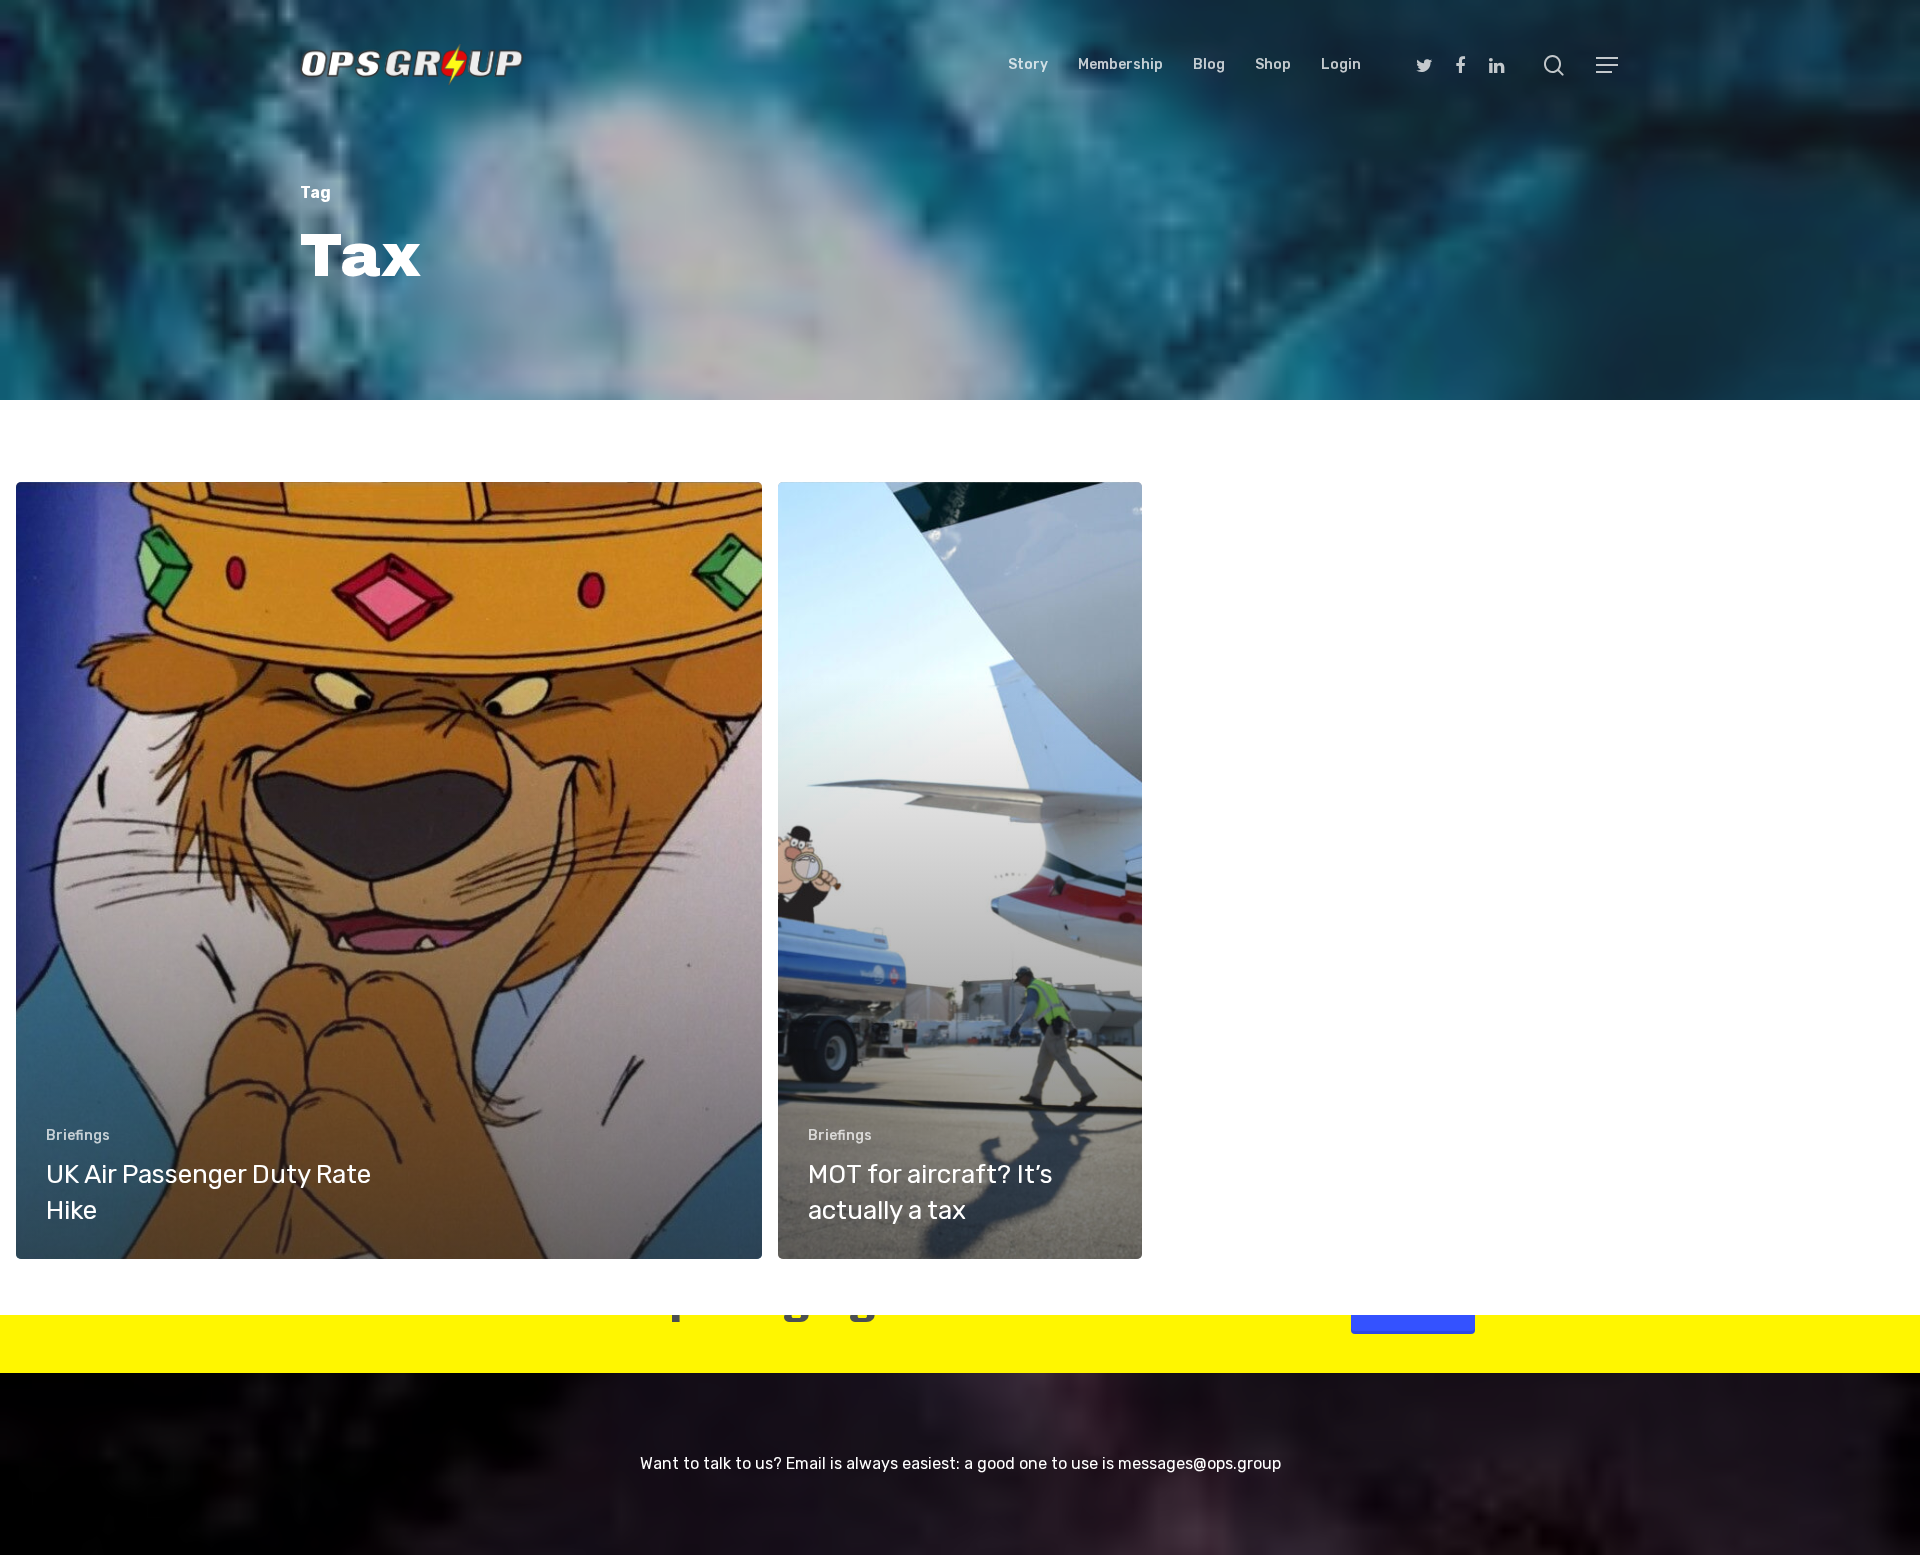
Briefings (78, 1135)
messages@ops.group (1199, 1463)
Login (1341, 65)
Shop (1273, 65)
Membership (1120, 65)
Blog (1209, 65)
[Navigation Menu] (1608, 65)
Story (1028, 65)
